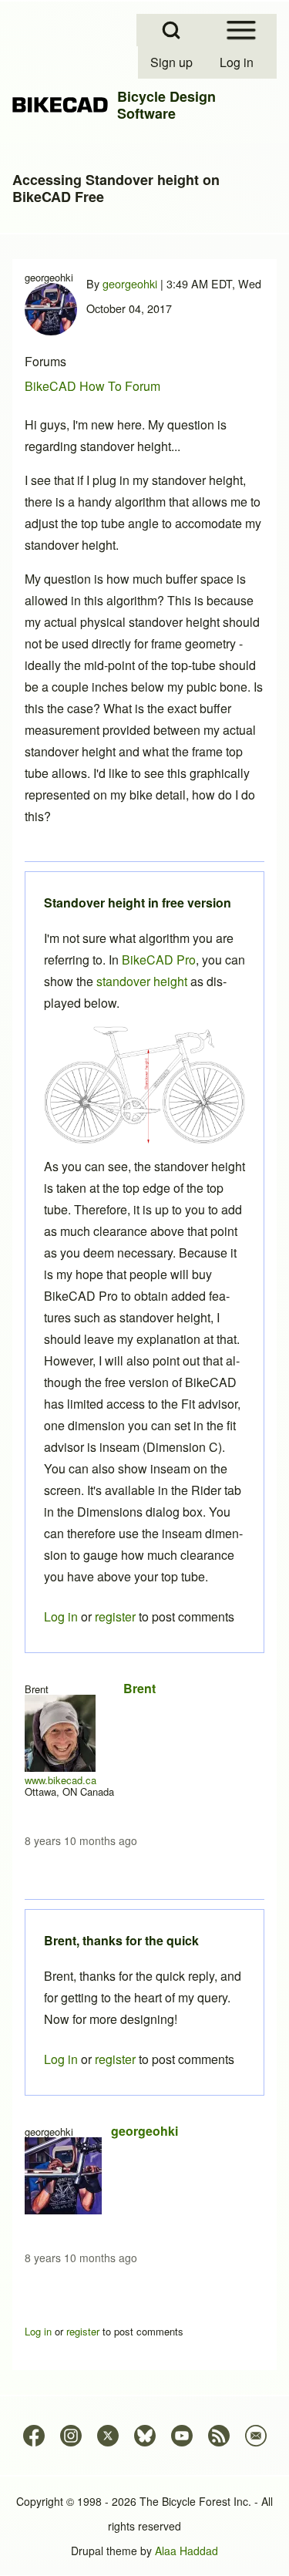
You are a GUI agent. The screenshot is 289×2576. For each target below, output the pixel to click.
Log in (61, 2059)
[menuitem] (173, 62)
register (115, 2059)
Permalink (144, 1288)
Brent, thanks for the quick (121, 1940)
